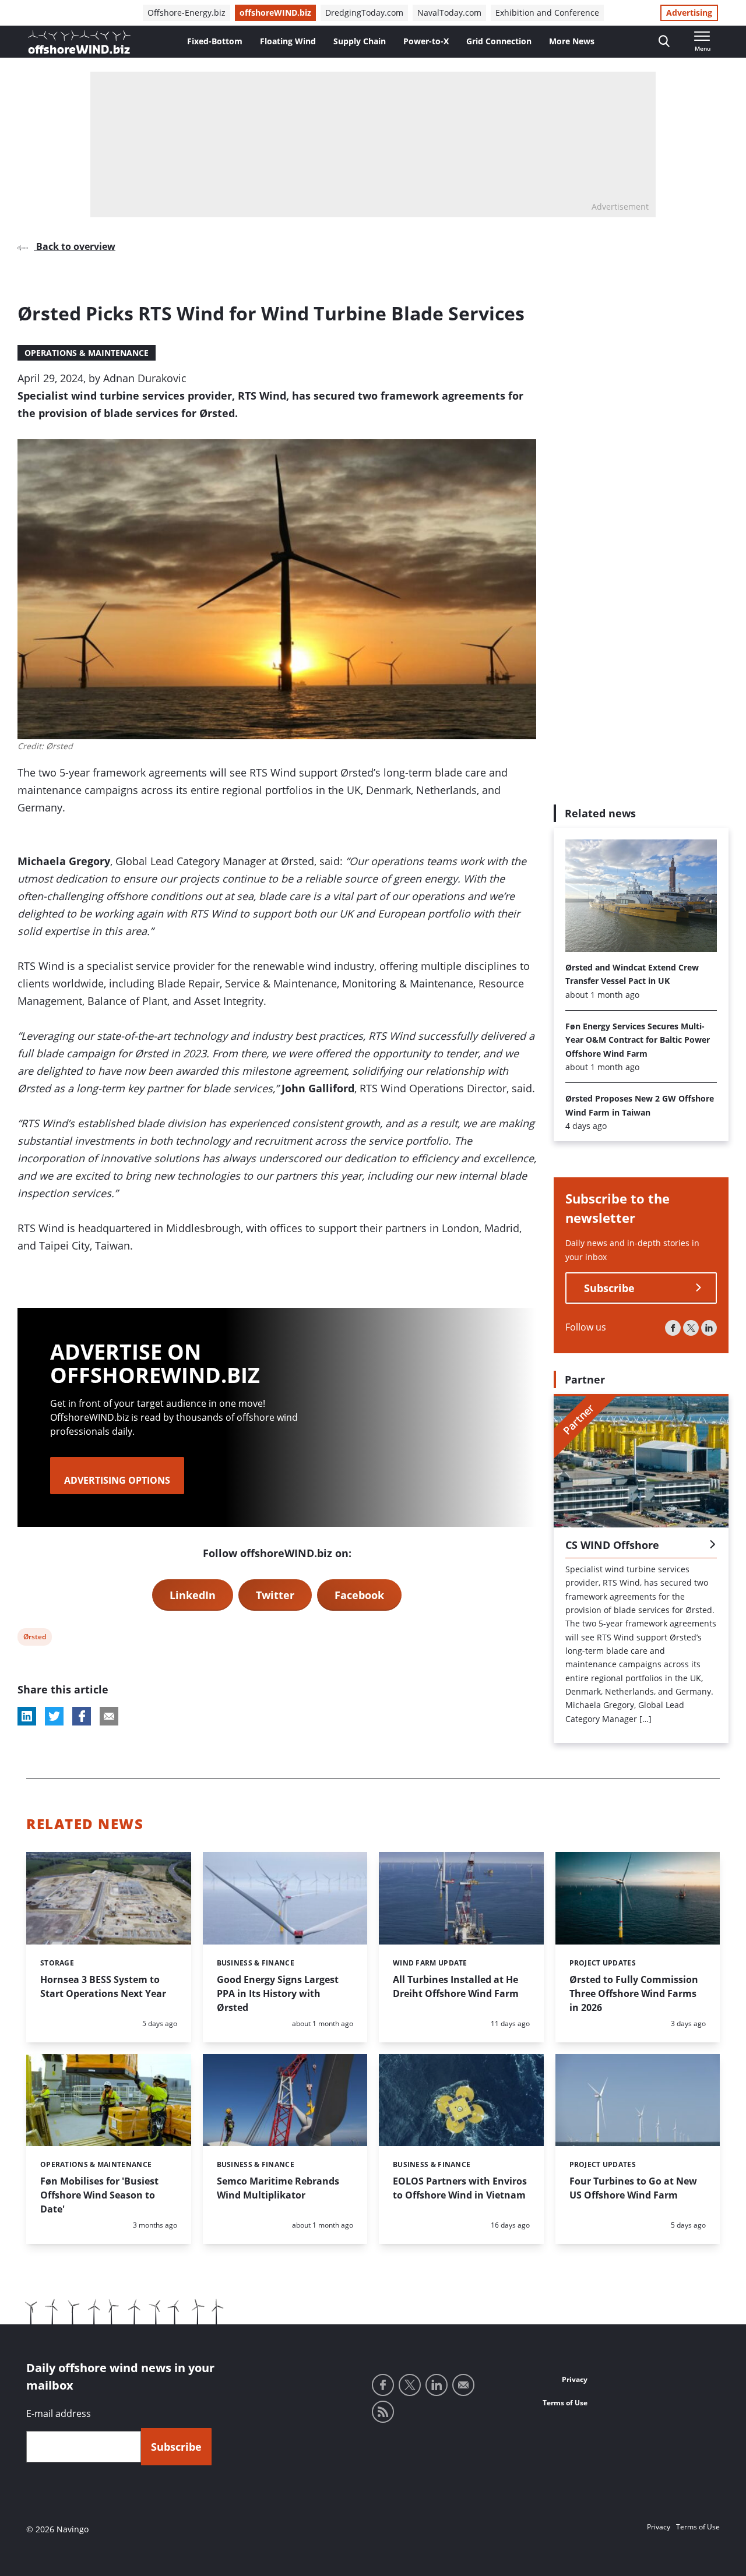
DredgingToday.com (364, 13)
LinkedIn (193, 1595)
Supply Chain (360, 41)
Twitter (275, 1595)
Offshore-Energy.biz (186, 13)
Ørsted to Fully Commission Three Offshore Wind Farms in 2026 (634, 1993)
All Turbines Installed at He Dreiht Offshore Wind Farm (456, 1986)
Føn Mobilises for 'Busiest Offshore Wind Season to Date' (99, 2195)
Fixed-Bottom (215, 41)
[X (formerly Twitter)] (691, 1328)
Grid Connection (499, 41)
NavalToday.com (449, 13)
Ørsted (34, 1638)
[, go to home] (79, 42)
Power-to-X (426, 41)
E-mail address (59, 2413)
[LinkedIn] (709, 1328)
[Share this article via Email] (109, 1716)
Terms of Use (565, 2403)
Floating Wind (288, 41)
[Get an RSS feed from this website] (383, 2412)
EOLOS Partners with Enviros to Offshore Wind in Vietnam (460, 2188)
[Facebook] (673, 1328)
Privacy (575, 2379)
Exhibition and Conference (547, 13)
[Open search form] (664, 42)
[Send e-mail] (463, 2385)
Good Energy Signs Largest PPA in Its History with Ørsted (278, 1993)
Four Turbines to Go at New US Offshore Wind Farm (633, 2188)
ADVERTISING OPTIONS (117, 1480)
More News (572, 41)
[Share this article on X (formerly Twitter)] (54, 1716)
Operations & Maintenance (87, 353)
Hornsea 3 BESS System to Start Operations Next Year (103, 1986)
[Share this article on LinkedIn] (27, 1716)
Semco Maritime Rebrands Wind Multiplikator (278, 2188)
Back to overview (75, 246)
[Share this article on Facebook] (82, 1716)
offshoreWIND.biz (275, 13)
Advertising (689, 13)
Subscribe (609, 1288)
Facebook (359, 1595)
